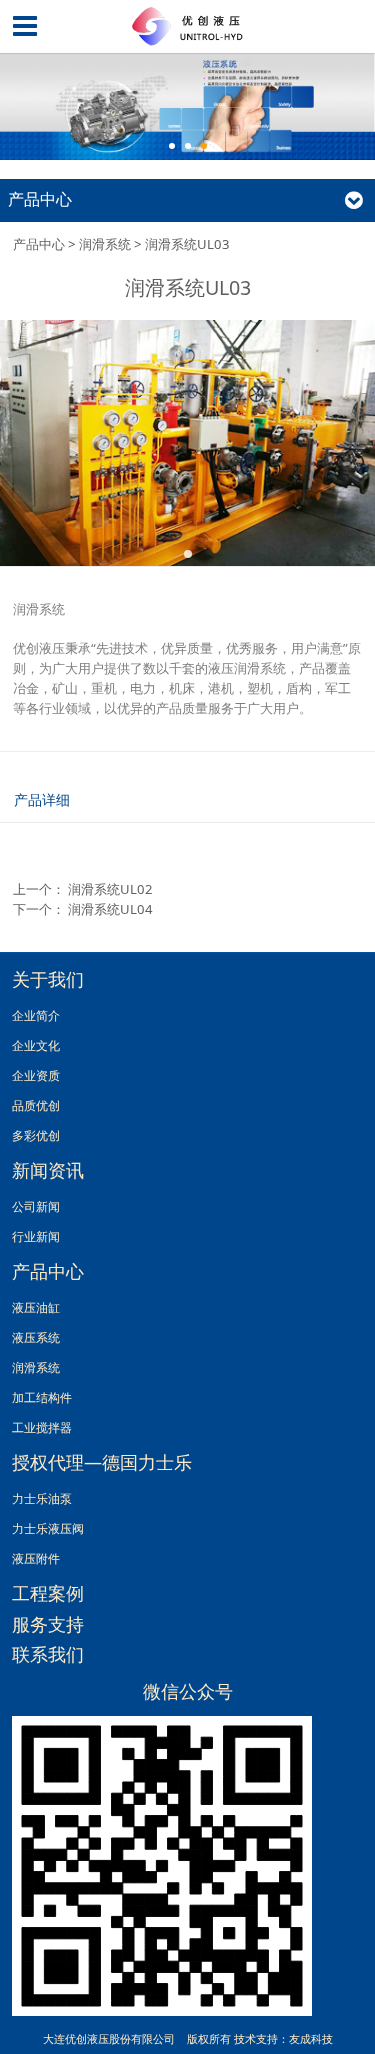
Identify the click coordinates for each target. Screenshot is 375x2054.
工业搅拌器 (42, 1427)
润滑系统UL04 (110, 909)
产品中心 (39, 244)
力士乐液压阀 (48, 1528)
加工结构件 (42, 1397)
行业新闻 (36, 1236)
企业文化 (36, 1045)
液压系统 (36, 1337)
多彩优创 (36, 1135)
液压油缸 (36, 1307)
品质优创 (36, 1105)
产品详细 (42, 799)
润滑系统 (105, 244)
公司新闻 (36, 1206)
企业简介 (36, 1015)
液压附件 (36, 1558)
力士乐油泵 (42, 1498)
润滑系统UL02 (110, 889)
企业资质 (36, 1075)
